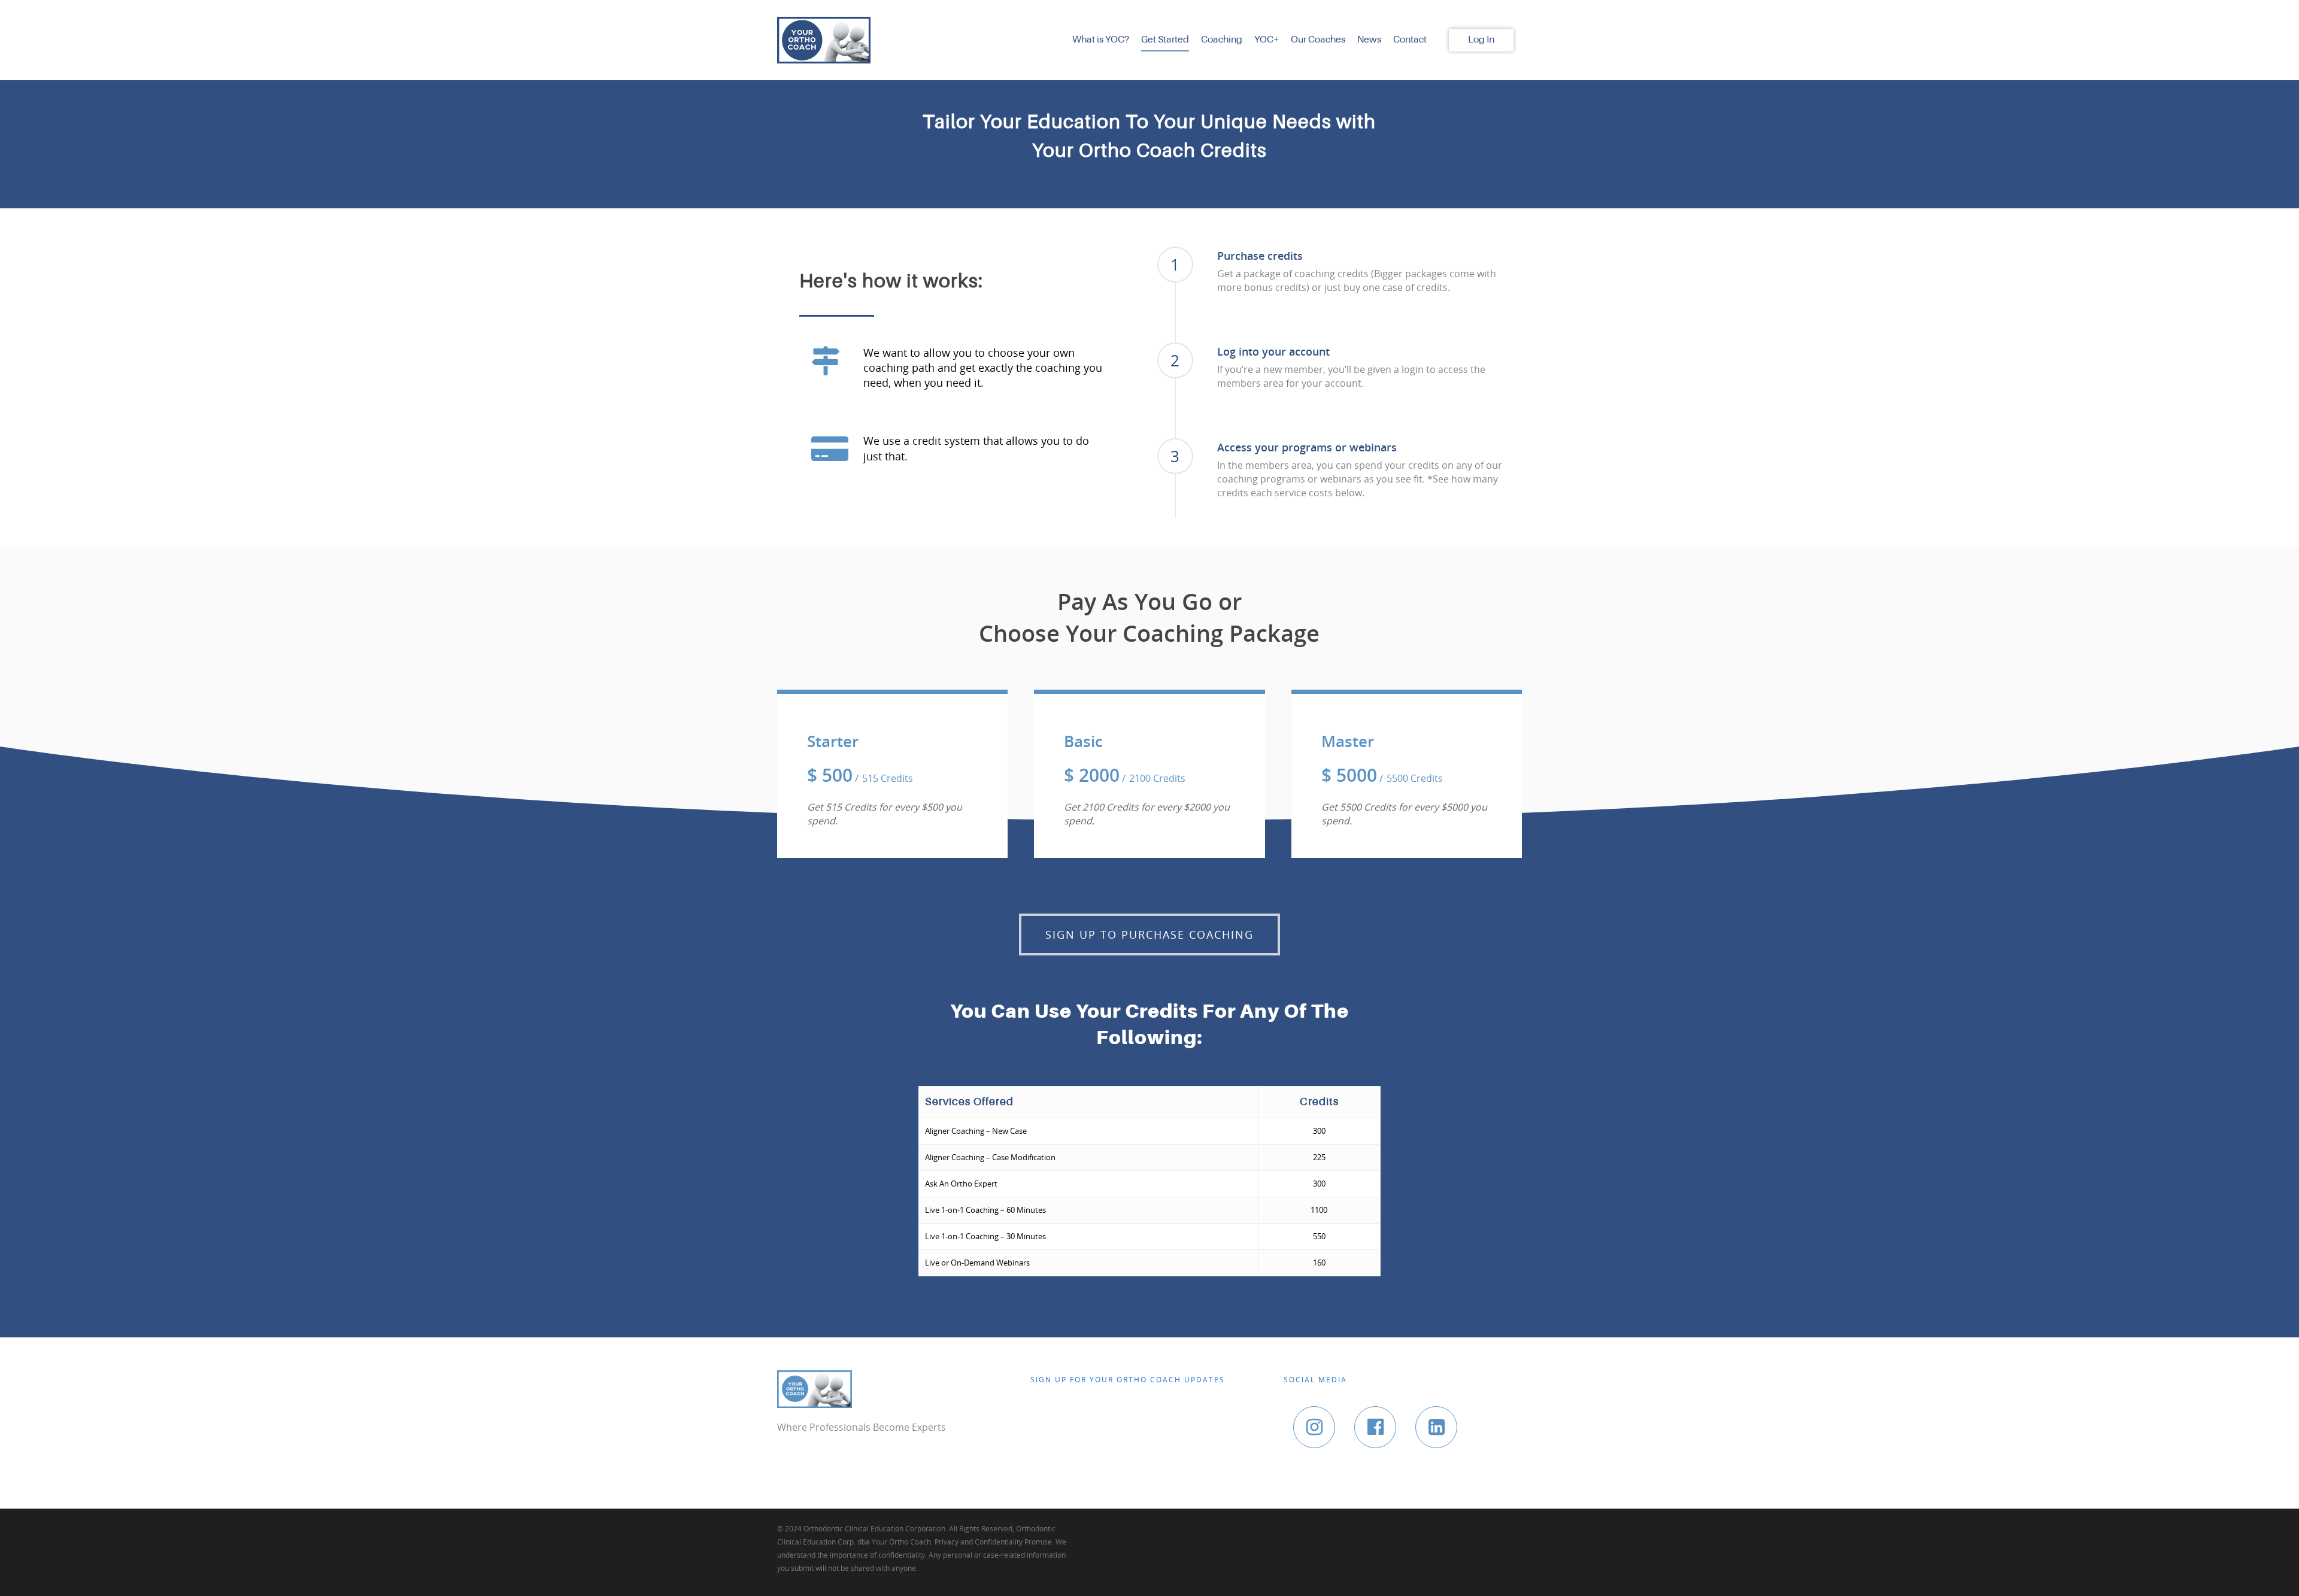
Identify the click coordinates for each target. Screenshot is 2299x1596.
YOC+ (1267, 40)
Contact (1410, 40)
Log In (1481, 40)
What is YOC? (1101, 40)
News (1369, 40)
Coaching (1222, 40)
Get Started (1165, 40)
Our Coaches (1318, 40)
